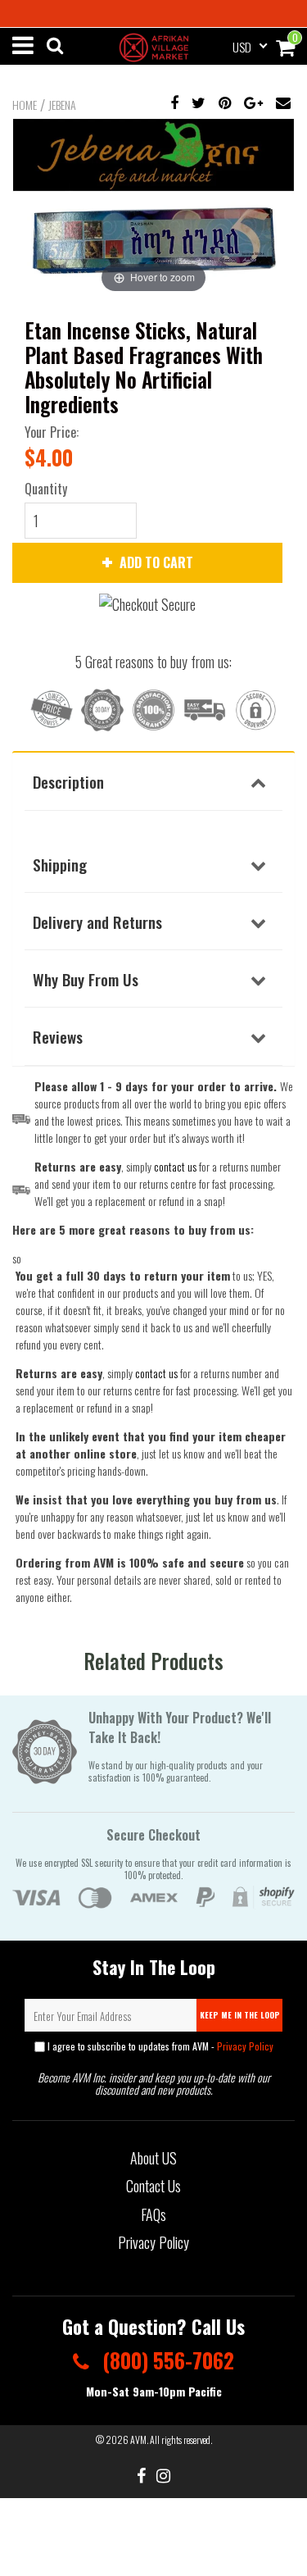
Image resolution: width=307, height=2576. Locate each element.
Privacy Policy (245, 2046)
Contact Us (153, 2186)
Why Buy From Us (86, 979)
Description (68, 781)
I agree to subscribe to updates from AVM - (159, 2046)
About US (153, 2158)
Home (25, 105)
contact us (156, 1373)
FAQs (153, 2214)
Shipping (60, 864)
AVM (138, 2439)
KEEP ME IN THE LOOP (240, 2015)
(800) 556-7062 (166, 2360)
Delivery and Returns (97, 922)
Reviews (58, 1036)
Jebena (62, 105)
